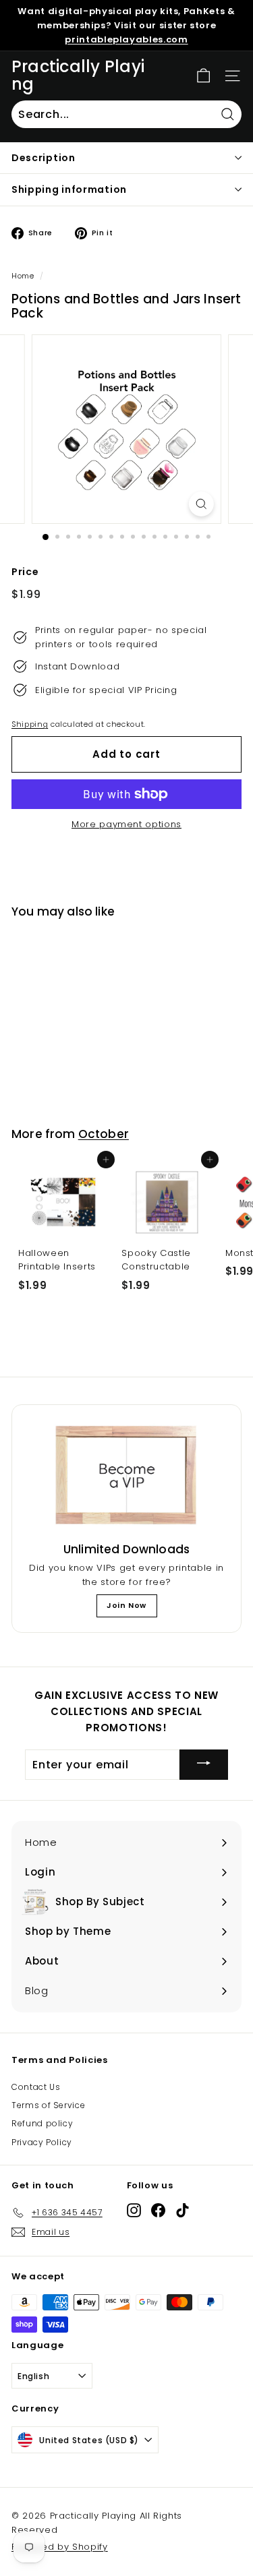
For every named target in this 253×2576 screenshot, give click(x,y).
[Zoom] (201, 504)
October (104, 1134)
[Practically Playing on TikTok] (182, 2210)
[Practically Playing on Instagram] (134, 2210)
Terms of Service (48, 2105)
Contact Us (36, 2087)
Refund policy (42, 2123)
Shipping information (69, 189)
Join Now (126, 1605)
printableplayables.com (126, 39)
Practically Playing (78, 76)
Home (23, 276)
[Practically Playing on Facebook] (158, 2210)
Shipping (30, 724)
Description (44, 158)
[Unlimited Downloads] (126, 1476)
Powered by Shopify (60, 2547)
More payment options (126, 824)
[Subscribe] (204, 1765)
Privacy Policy (42, 2142)
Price (25, 572)
